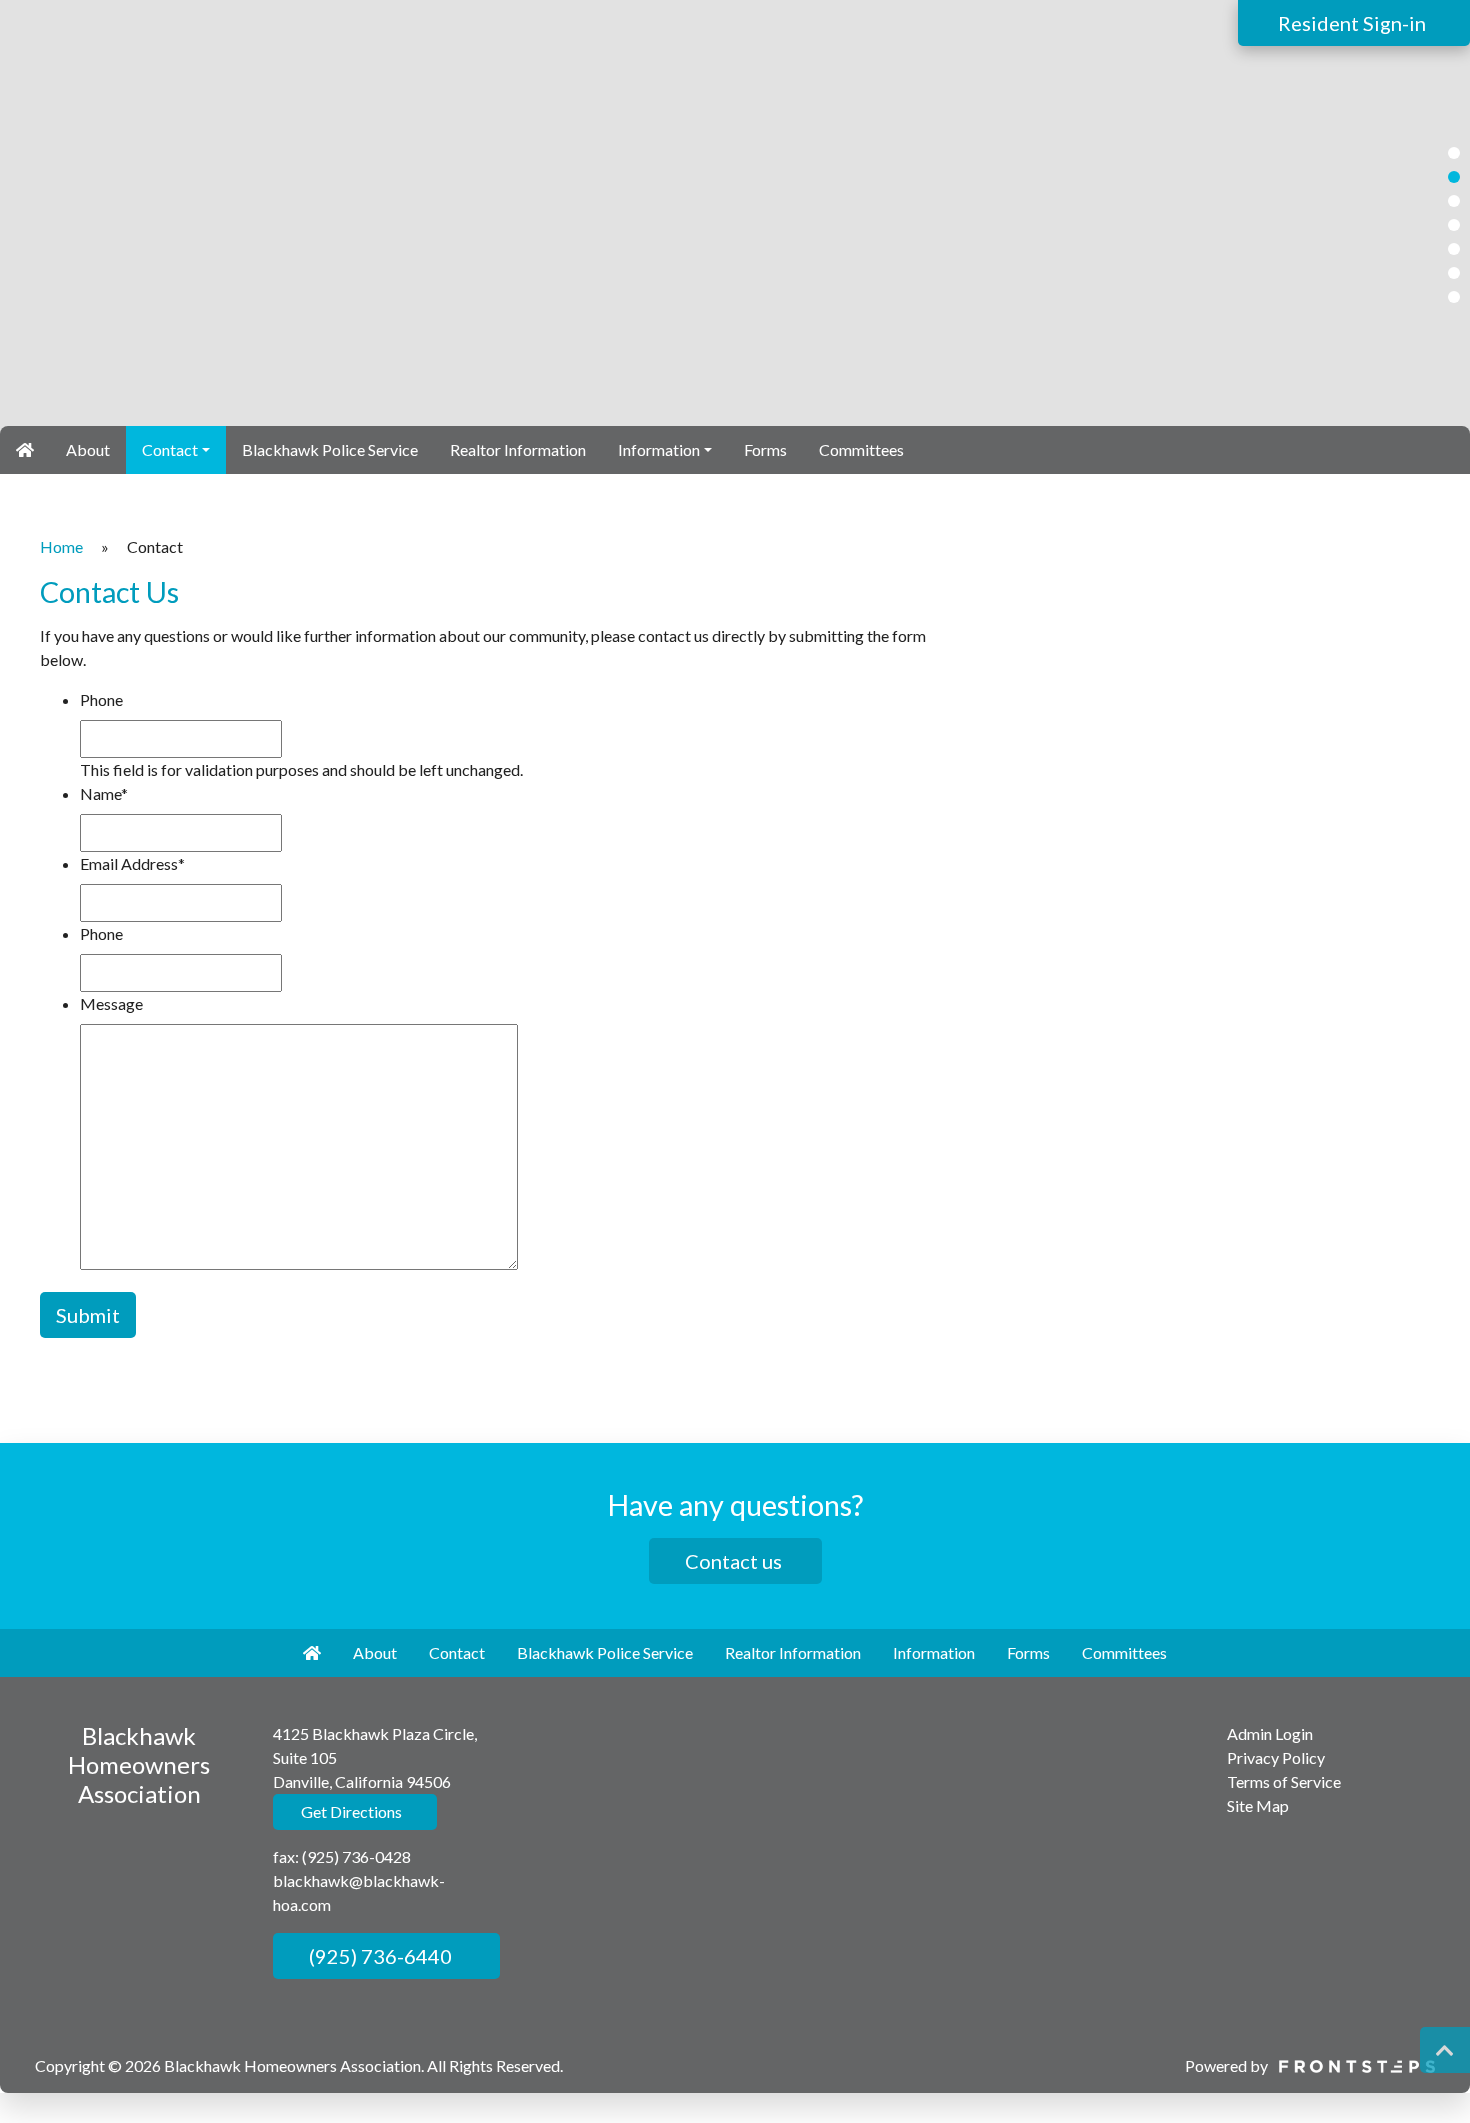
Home (61, 546)
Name (104, 793)
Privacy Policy (1276, 1757)
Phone (101, 699)
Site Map (1258, 1805)
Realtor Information (518, 449)
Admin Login (1270, 1733)
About (88, 449)
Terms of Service (1284, 1781)
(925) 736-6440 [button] (378, 1956)
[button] (1454, 153)
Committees (861, 449)
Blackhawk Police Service (330, 449)
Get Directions (350, 1811)
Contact (170, 449)
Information (659, 449)
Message (111, 1003)
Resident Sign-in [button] (1354, 23)
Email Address (132, 863)
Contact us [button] (735, 1561)
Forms (765, 449)
